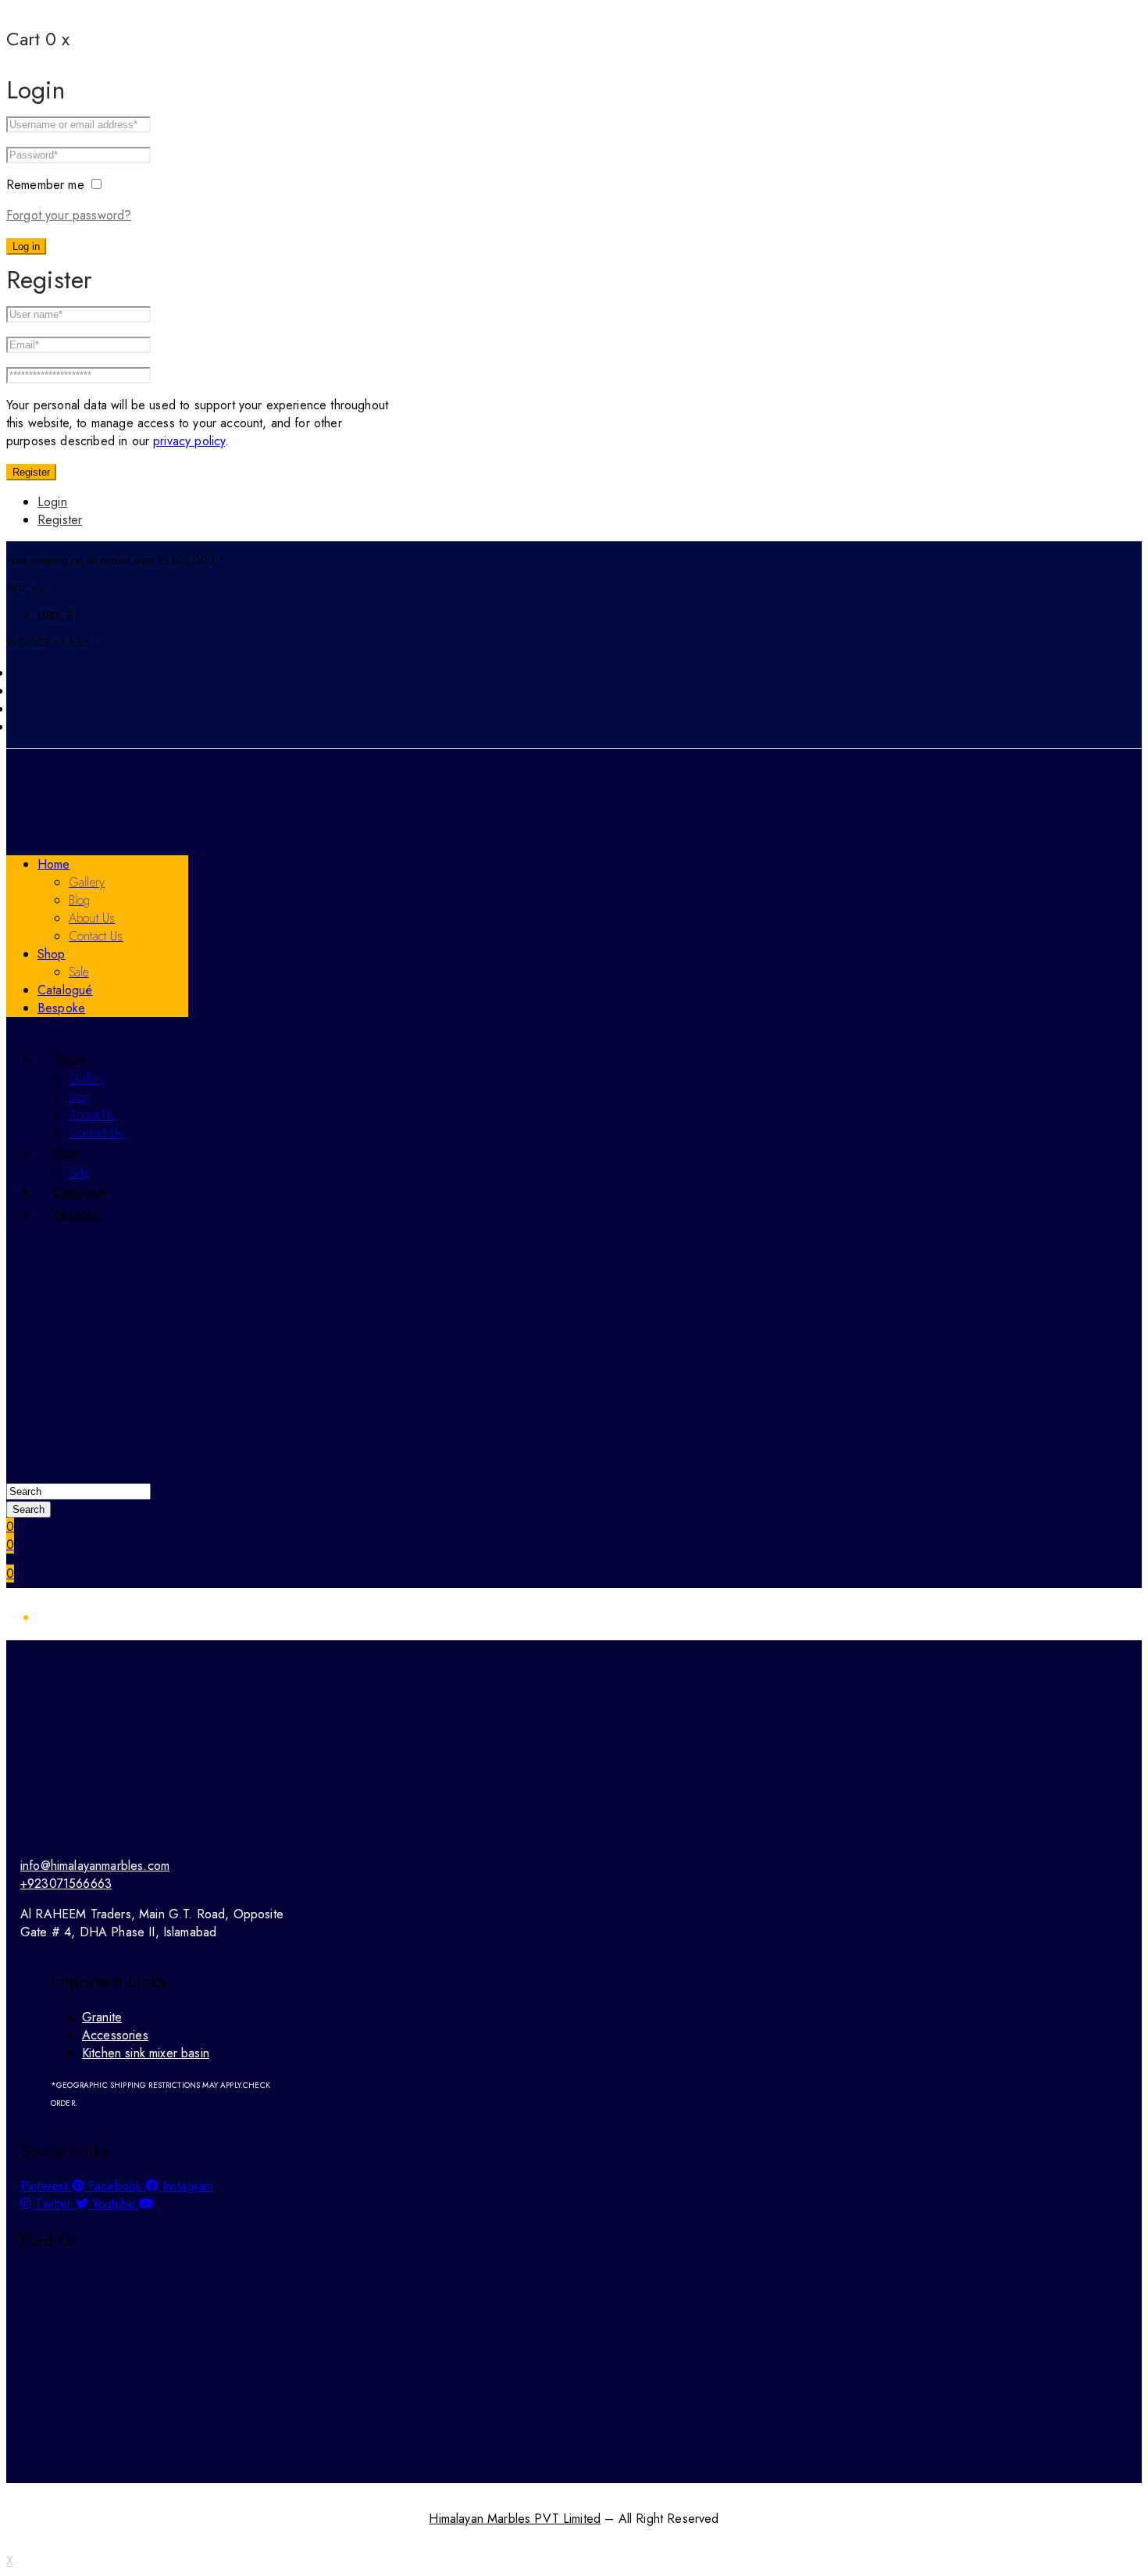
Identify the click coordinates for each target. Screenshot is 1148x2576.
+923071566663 (66, 1884)
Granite (102, 2017)
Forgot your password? (69, 215)
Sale (79, 972)
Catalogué (65, 990)
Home (54, 864)
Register (31, 472)
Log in (26, 246)
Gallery (87, 882)
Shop (52, 954)
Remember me (47, 185)
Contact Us (96, 936)
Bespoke (61, 1008)
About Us (92, 918)
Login (52, 502)
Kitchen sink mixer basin (146, 2053)
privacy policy (189, 441)
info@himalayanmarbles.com (95, 1866)
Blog (80, 900)
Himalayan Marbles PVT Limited (515, 2519)
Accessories (115, 2035)
